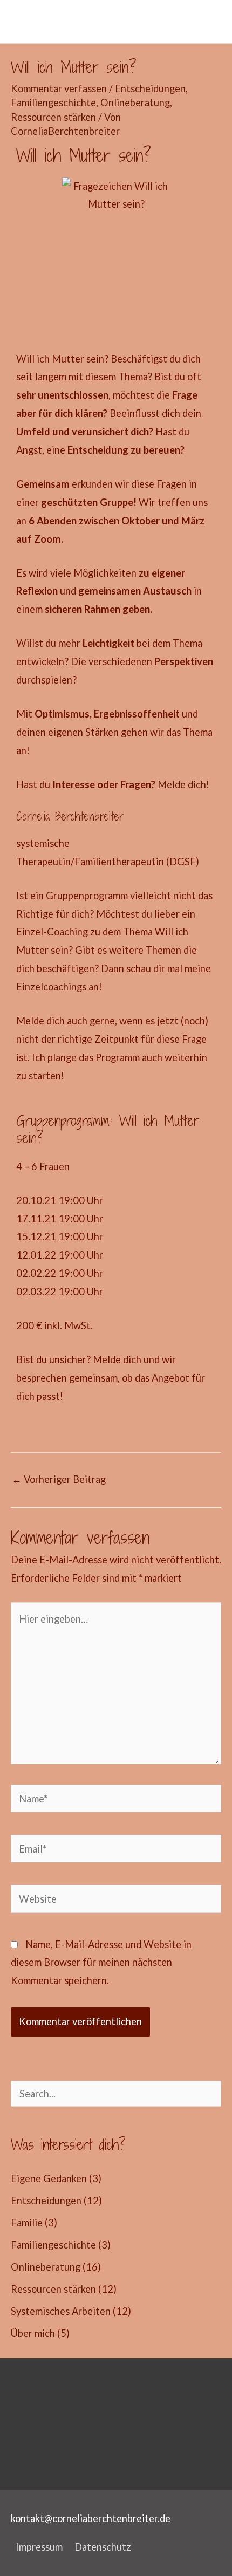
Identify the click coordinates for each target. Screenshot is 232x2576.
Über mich (33, 2333)
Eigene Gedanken (49, 2178)
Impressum (39, 2547)
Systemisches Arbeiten (61, 2311)
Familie (27, 2223)
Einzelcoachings (51, 987)
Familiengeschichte (53, 103)
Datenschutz (103, 2547)
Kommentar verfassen (59, 88)
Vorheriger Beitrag (59, 1479)
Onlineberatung (135, 103)
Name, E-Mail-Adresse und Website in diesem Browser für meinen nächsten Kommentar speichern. (101, 1963)
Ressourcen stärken (53, 117)
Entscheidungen (150, 88)
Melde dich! (183, 784)
